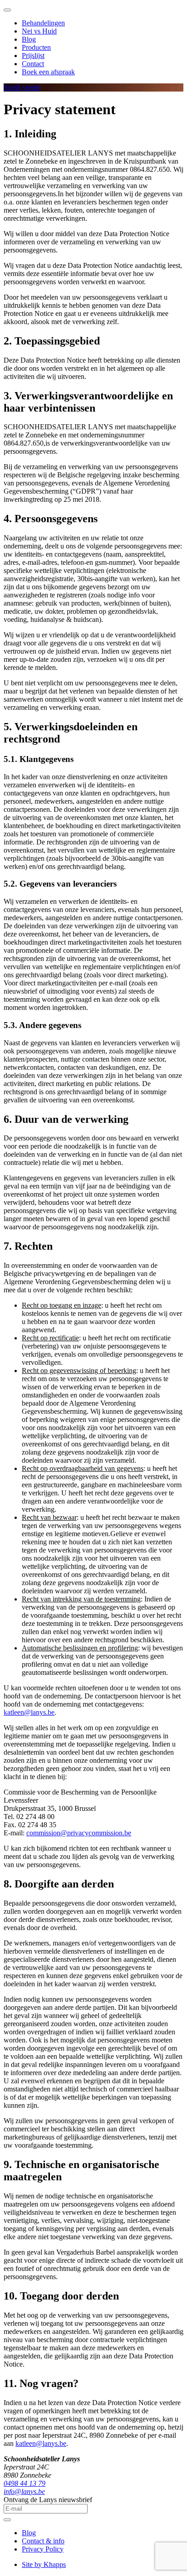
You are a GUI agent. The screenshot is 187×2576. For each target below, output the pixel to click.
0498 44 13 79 (25, 2483)
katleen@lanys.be (29, 1712)
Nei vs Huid (39, 31)
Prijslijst (33, 56)
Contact (33, 64)
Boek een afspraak (48, 72)
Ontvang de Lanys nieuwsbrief (48, 2500)
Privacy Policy (43, 2549)
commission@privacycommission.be (79, 1833)
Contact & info (43, 2541)
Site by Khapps (44, 2564)
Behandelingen (43, 23)
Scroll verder (22, 87)
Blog (29, 39)
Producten (36, 47)
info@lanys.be (24, 2491)
